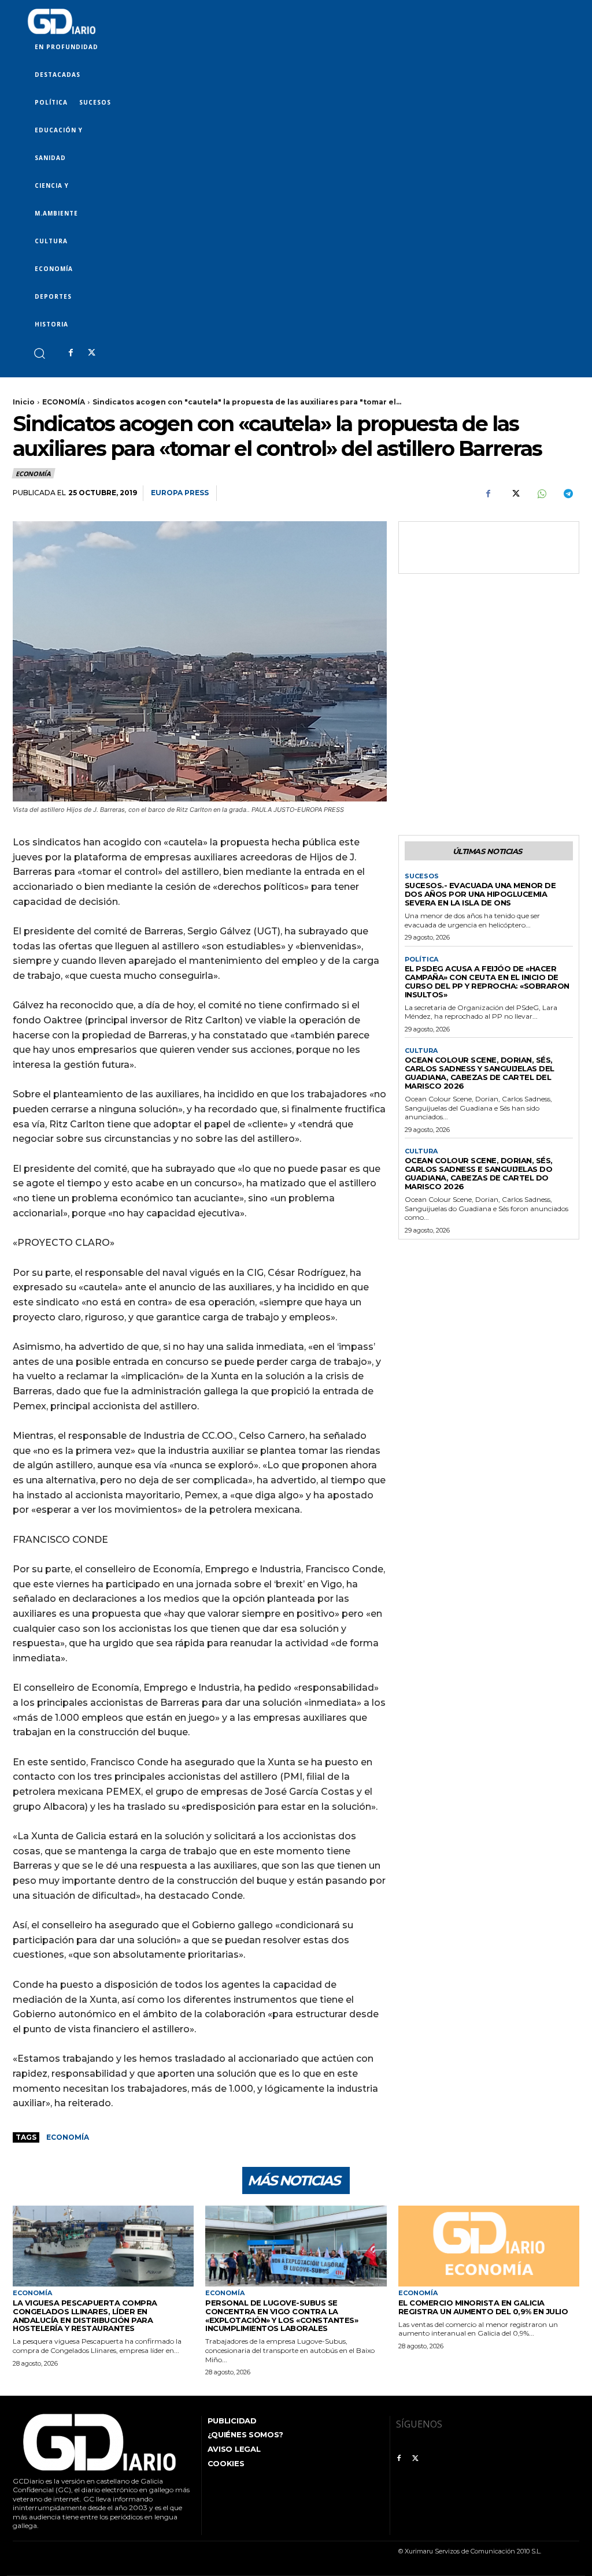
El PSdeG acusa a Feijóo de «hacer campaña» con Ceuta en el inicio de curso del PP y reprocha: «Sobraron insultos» (487, 981)
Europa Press (180, 493)
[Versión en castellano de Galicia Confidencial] (62, 21)
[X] (91, 353)
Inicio (24, 402)
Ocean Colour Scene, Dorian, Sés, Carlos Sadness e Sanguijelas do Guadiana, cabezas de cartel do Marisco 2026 (479, 1173)
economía (68, 2137)
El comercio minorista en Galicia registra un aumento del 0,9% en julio (483, 2307)
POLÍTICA (421, 959)
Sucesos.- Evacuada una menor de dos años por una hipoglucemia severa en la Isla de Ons (480, 894)
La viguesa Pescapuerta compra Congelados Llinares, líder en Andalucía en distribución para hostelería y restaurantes (85, 2316)
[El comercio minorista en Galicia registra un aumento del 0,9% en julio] (489, 2246)
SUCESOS (422, 876)
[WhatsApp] (541, 493)
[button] (39, 353)
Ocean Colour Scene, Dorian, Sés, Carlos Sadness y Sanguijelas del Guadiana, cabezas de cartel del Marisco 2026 (480, 1073)
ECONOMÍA (64, 402)
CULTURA (421, 1051)
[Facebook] (71, 353)
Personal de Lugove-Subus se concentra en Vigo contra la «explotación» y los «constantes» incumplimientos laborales (282, 2316)
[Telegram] (568, 493)
